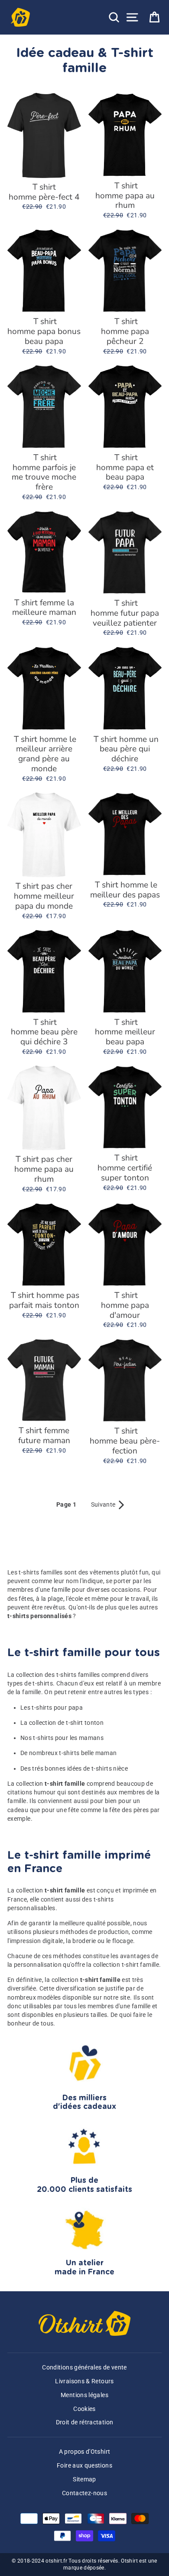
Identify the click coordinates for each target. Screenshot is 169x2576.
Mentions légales (84, 2395)
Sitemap (84, 2479)
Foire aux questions (84, 2466)
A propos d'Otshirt (85, 2452)
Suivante (108, 1505)
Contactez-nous (84, 2493)
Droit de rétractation (85, 2422)
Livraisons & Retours (84, 2381)
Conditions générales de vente (84, 2368)
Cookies (84, 2409)
